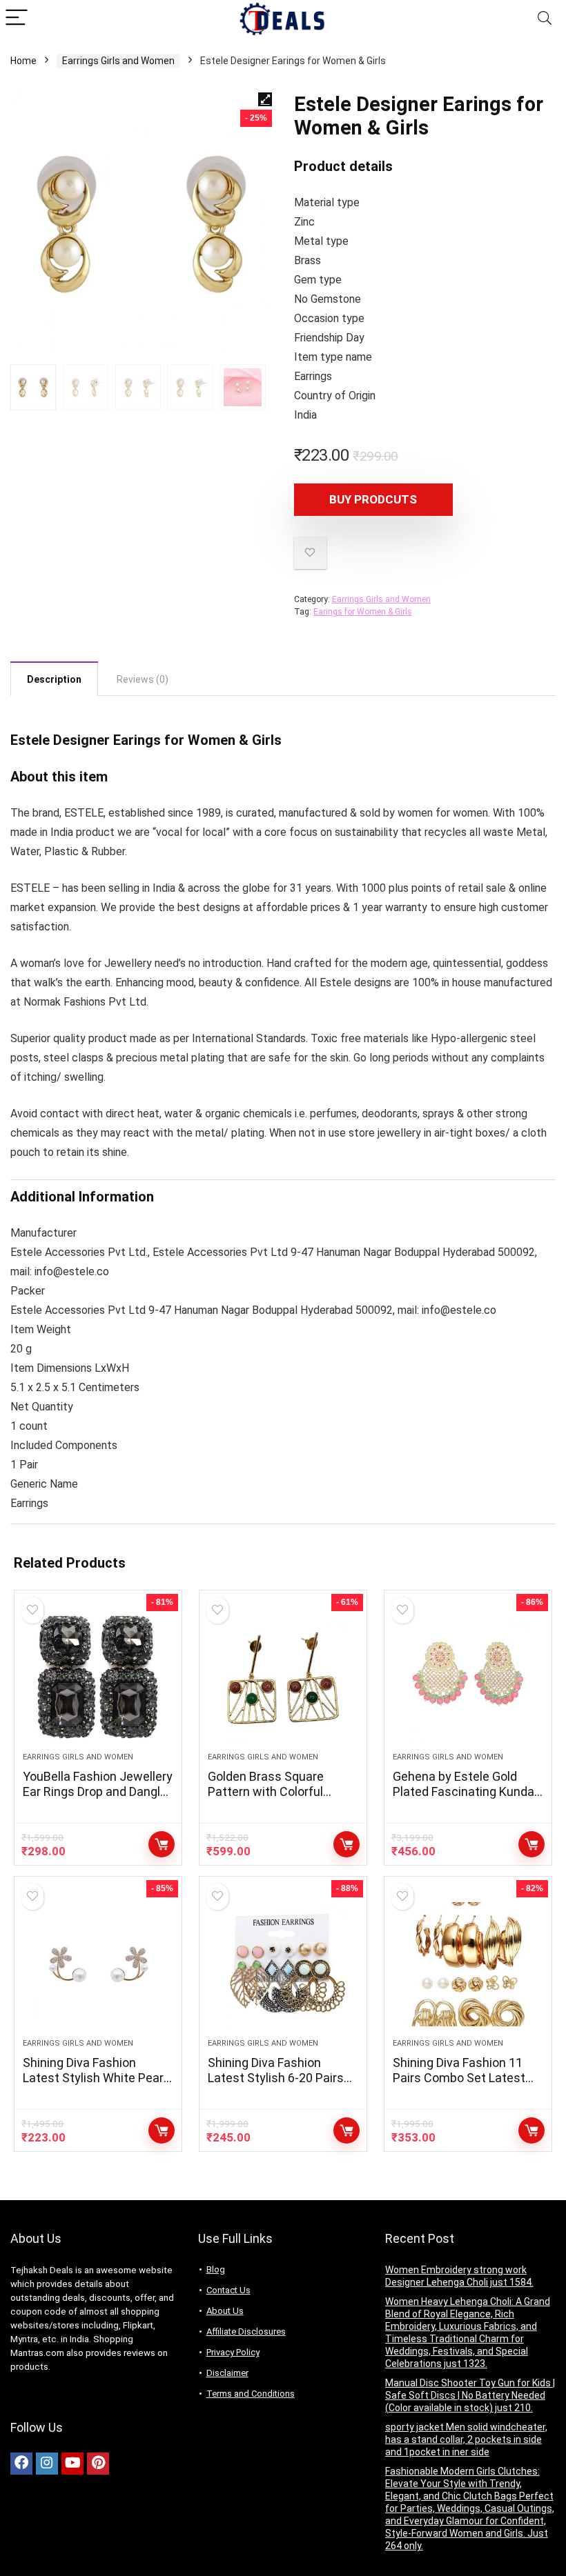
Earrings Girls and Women (118, 61)
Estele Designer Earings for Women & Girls (146, 740)
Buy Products (162, 1844)
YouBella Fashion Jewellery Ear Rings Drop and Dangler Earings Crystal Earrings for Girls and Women (98, 1799)
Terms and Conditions (251, 2394)
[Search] (545, 18)
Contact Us (228, 2290)
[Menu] (17, 18)
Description (54, 679)
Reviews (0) (143, 679)
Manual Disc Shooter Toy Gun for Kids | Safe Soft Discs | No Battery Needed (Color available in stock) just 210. (470, 2395)
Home (23, 61)
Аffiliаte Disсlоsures (246, 2332)
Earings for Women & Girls (363, 612)
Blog (216, 2269)
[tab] (54, 679)
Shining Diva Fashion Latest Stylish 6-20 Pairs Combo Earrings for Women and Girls (276, 2085)
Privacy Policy (233, 2352)
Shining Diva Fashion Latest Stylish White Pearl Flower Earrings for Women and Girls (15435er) (97, 2085)
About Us (225, 2311)
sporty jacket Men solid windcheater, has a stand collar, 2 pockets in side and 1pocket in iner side (466, 2439)
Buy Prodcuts (373, 499)
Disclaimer (227, 2373)
